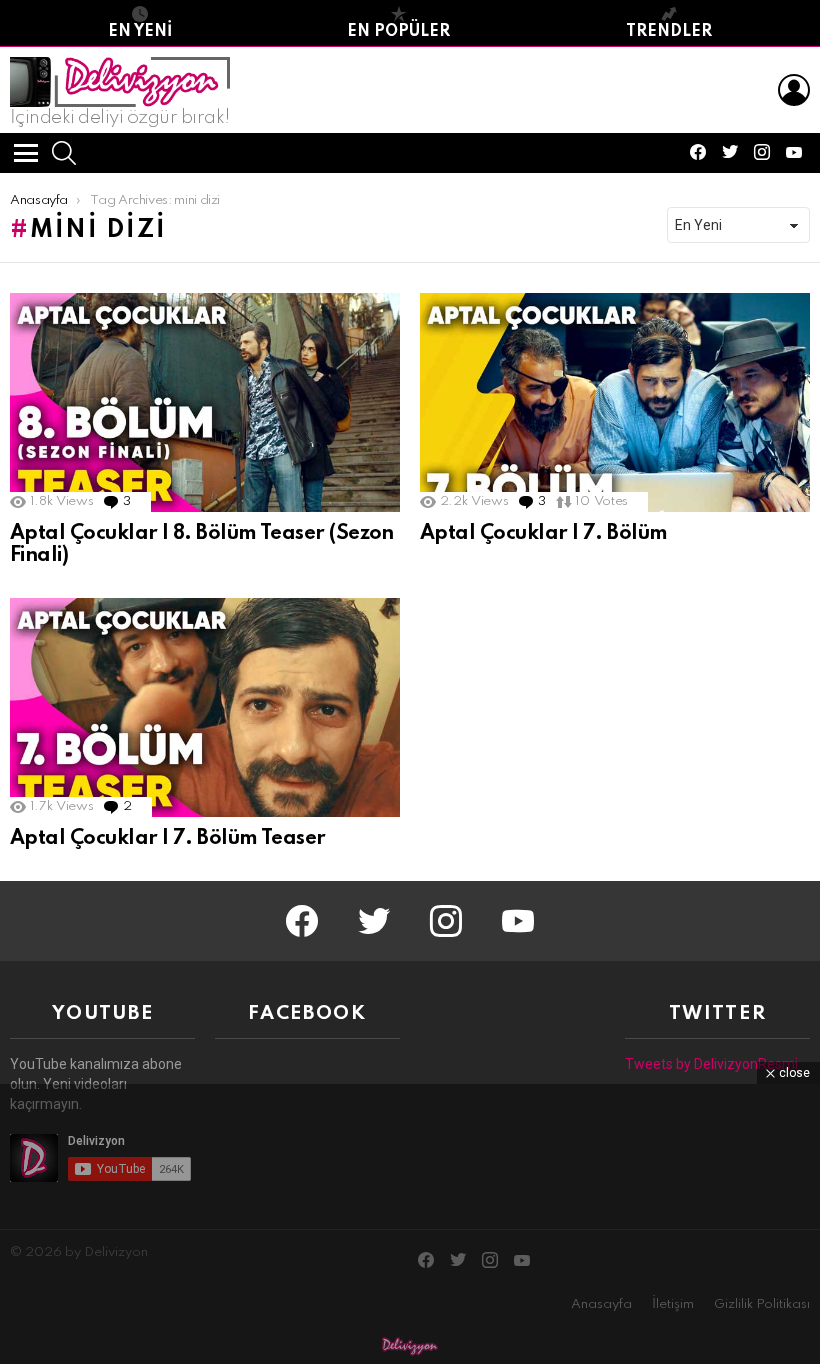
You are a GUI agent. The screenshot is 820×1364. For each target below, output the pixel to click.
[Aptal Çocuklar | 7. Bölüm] (615, 402)
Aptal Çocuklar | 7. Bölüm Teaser (168, 839)
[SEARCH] (64, 153)
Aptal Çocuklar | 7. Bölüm (544, 534)
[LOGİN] (794, 90)
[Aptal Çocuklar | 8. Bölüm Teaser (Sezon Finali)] (205, 402)
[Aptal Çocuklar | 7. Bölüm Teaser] (205, 707)
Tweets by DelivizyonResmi (711, 1064)
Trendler (669, 32)
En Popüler (398, 32)
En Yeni (140, 32)
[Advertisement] (410, 1224)
